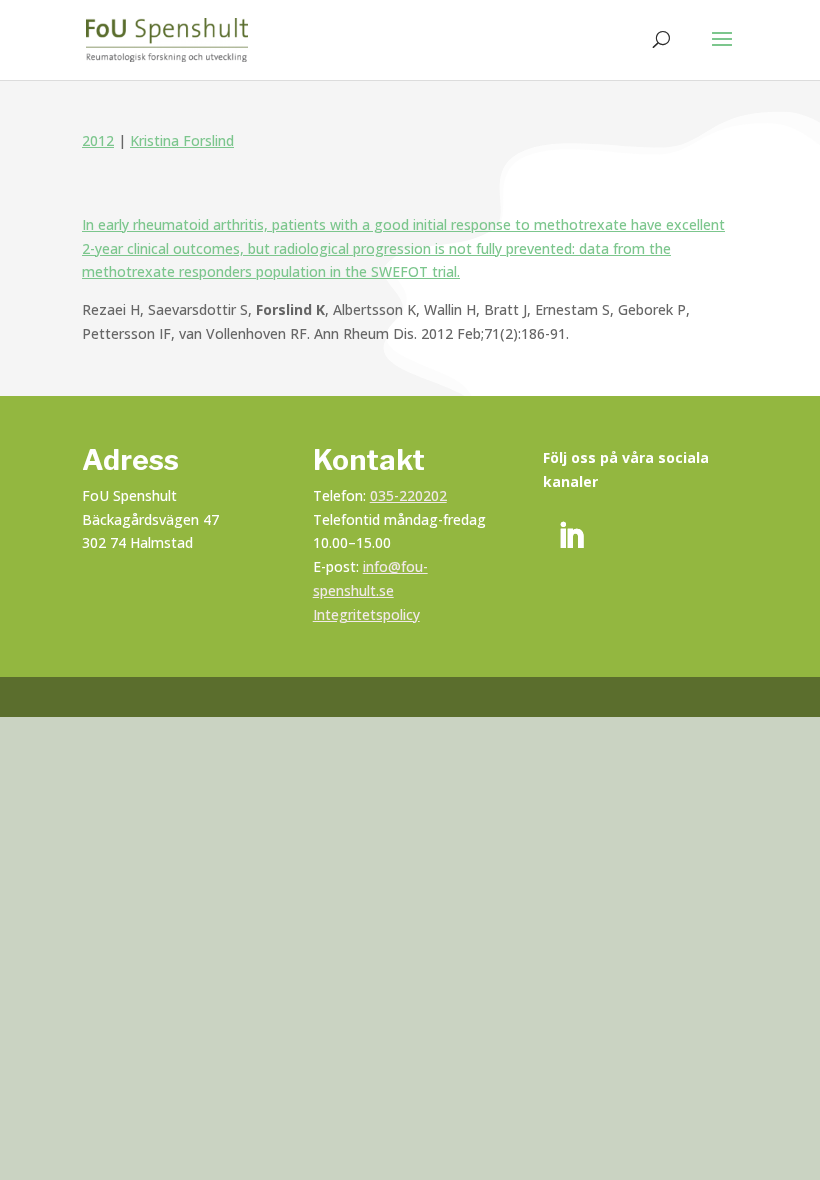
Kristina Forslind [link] (182, 140)
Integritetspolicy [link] (366, 614)
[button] (722, 52)
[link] (167, 38)
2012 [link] (98, 140)
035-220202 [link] (408, 495)
